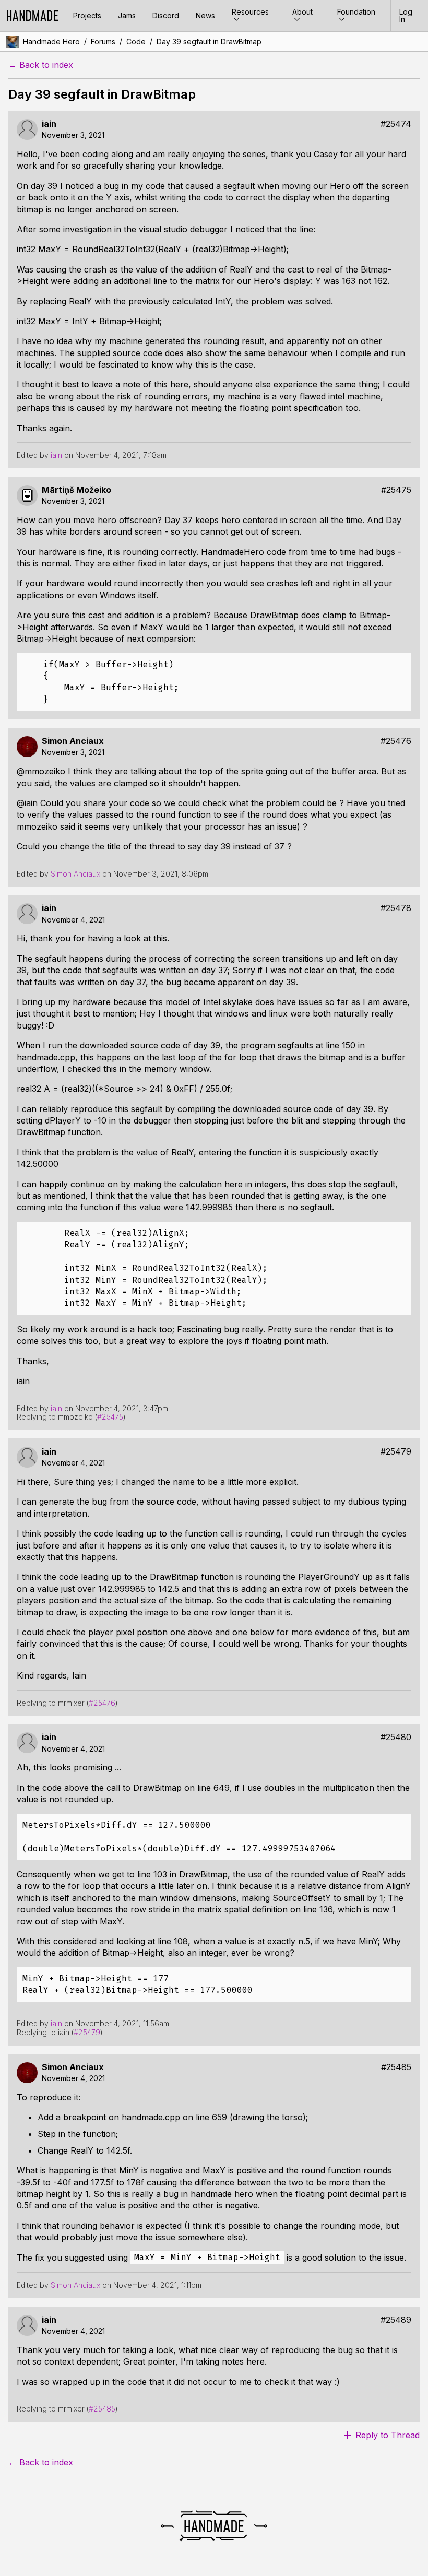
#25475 (396, 490)
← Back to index (41, 65)
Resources (250, 12)
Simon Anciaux (73, 741)
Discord (166, 15)
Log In (406, 15)
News (205, 15)
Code (136, 42)
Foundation (356, 12)
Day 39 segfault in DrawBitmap (209, 42)
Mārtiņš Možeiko (76, 490)
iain (49, 124)
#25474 (396, 124)
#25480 (396, 1737)
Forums (103, 42)
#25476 (396, 741)
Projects (87, 15)
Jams (127, 15)
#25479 (396, 1452)
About (302, 12)
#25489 (396, 2320)
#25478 (396, 908)
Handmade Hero (51, 42)
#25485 (396, 2067)
